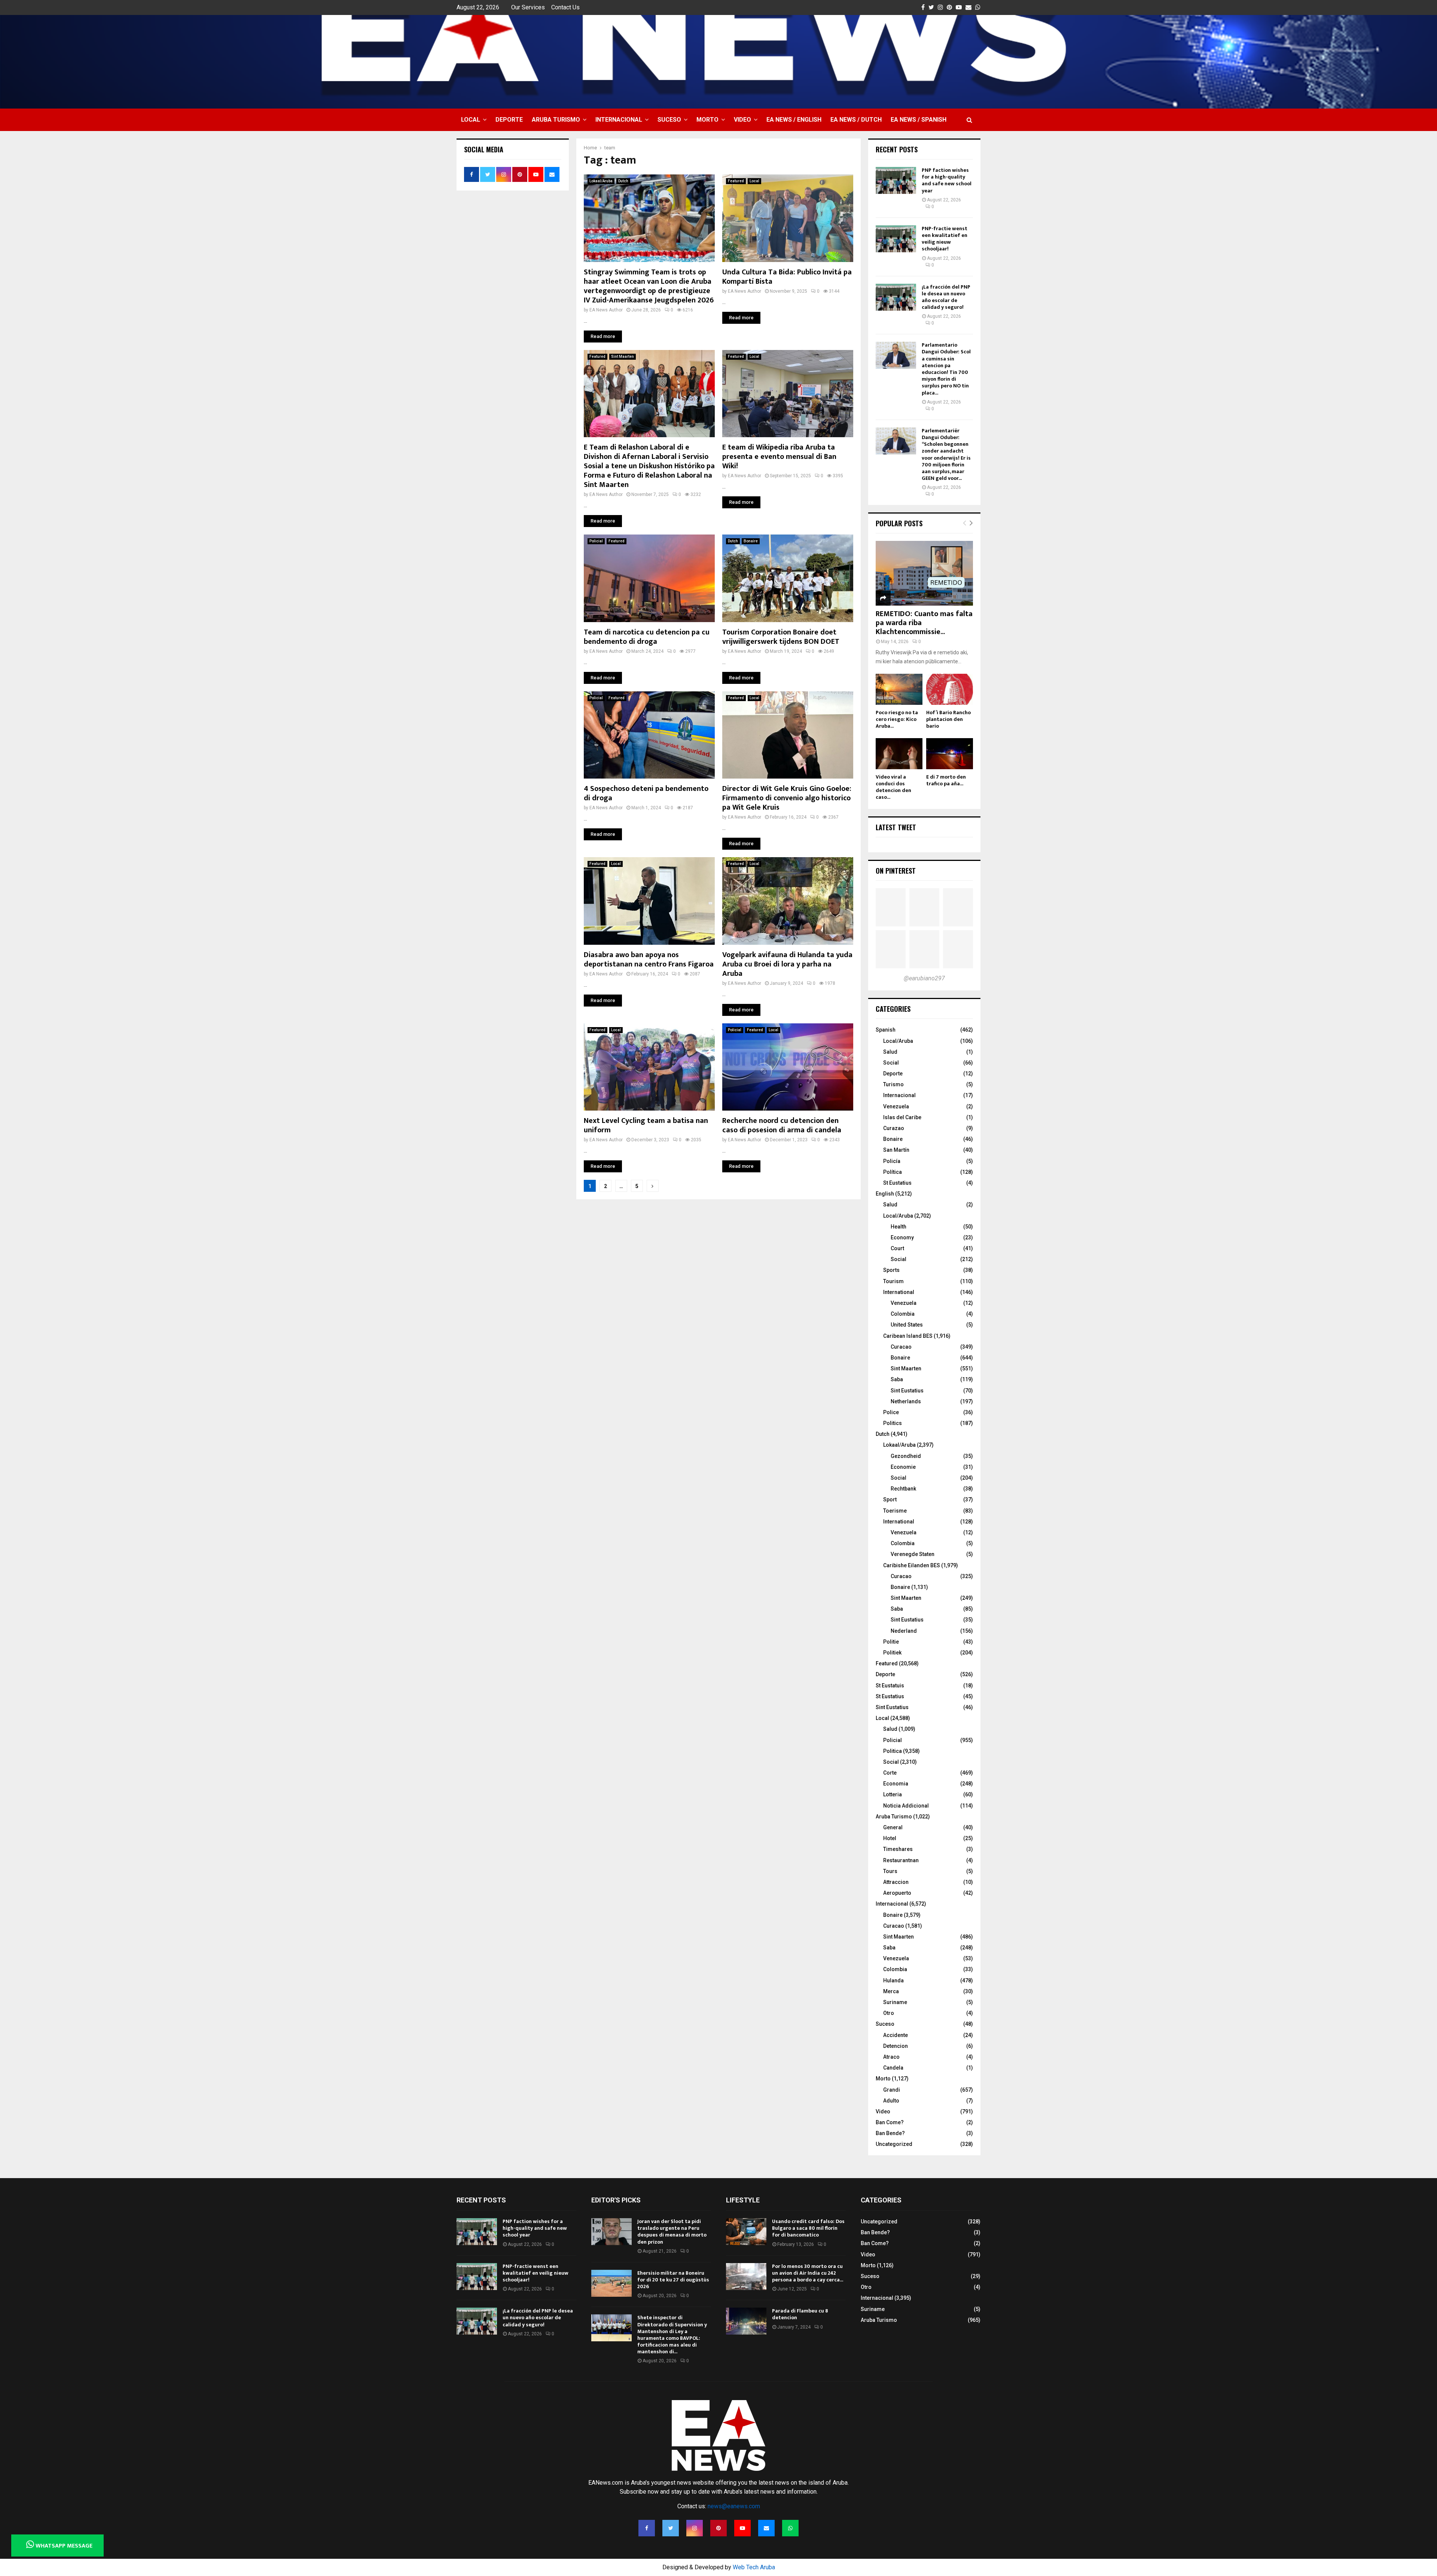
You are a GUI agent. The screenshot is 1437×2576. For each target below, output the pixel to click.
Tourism (893, 1281)
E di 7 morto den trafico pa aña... (946, 780)
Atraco (891, 2057)
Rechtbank (903, 1489)
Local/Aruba (898, 1041)
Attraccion (896, 1882)
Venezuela (896, 1106)
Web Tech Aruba (754, 2567)
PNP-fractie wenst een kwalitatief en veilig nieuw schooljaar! (945, 239)
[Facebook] (647, 2528)
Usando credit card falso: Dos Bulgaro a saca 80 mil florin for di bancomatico (808, 2228)
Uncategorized (894, 2144)
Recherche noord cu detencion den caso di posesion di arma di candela (782, 1125)
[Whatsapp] (790, 2528)
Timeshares (898, 1849)
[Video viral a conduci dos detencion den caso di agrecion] (899, 754)
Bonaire (751, 541)
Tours (890, 1871)
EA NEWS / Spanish (919, 120)
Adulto (891, 2101)
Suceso (669, 120)
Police (891, 1412)
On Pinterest (896, 871)
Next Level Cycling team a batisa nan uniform (646, 1125)
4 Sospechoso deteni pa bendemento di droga (646, 793)
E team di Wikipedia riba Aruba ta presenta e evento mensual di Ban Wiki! (779, 457)
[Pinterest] (718, 2528)
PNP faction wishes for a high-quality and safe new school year (947, 180)
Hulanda (893, 1980)
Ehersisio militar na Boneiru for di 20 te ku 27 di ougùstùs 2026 (673, 2280)
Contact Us (565, 7)
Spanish (886, 1030)
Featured (736, 181)
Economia (896, 1784)
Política (893, 1172)
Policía (892, 1161)
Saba (897, 1379)
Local (471, 120)
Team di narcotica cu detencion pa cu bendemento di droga (647, 637)
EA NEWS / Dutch (856, 120)
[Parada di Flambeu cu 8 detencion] (746, 2321)
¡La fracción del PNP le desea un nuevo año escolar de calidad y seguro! (946, 297)
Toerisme (895, 1511)
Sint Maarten (623, 357)
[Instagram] (695, 2528)
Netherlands (906, 1401)
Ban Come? (890, 2122)
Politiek (892, 1653)
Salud (890, 1052)
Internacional (619, 120)
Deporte (509, 120)
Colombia (903, 1314)
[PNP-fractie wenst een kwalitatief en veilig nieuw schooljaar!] (896, 239)
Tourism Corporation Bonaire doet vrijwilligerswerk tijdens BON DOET (781, 637)
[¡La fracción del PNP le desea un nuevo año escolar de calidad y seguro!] (896, 297)
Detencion (896, 2046)
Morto (707, 120)
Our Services (528, 7)
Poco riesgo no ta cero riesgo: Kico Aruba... (897, 719)
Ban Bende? (890, 2133)
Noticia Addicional (906, 1806)
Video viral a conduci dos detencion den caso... (893, 787)
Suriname (895, 2002)
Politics (893, 1423)
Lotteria (893, 1794)
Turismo (893, 1084)
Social (891, 1063)
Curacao (901, 1347)
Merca (891, 1991)
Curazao (894, 1128)
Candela (893, 2068)
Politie (891, 1642)
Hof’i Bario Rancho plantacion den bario (948, 719)
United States (907, 1325)
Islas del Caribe (902, 1117)
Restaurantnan (901, 1860)
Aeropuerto (897, 1893)
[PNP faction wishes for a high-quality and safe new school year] (896, 180)
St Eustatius (897, 1183)
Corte (890, 1773)
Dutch (623, 181)
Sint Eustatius (907, 1391)
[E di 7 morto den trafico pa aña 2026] (950, 754)
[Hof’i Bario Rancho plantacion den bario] (950, 689)
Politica (893, 1751)
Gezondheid (906, 1456)
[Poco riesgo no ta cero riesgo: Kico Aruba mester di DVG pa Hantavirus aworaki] (899, 689)
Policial (596, 541)
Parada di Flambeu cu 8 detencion (800, 2314)
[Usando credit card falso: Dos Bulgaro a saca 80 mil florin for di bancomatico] (746, 2232)
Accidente (896, 2035)
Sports (891, 1270)
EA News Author (606, 310)
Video (742, 120)
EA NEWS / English (794, 120)
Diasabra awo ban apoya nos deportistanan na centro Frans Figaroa (649, 960)
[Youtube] (742, 2528)
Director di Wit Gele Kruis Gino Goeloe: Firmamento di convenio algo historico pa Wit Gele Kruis (787, 798)
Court (897, 1248)
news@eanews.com (734, 2506)
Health (898, 1227)
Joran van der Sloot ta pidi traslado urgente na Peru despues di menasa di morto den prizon (672, 2232)
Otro (889, 2013)
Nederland (904, 1631)
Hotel (890, 1838)
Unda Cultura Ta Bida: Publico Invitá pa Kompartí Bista (787, 277)
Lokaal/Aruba (601, 181)
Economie (903, 1467)
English (885, 1194)
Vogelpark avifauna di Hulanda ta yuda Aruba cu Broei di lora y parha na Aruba (787, 964)
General (893, 1827)
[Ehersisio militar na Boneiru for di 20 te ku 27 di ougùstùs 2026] (611, 2283)
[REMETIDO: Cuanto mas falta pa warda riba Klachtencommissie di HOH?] (924, 573)
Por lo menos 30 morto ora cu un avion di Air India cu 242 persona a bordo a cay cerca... (808, 2273)
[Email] (766, 2528)
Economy (902, 1237)
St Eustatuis (890, 1686)
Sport (890, 1499)
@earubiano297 (924, 978)
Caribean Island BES (908, 1336)
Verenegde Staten (913, 1554)
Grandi (892, 2090)
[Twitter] (671, 2528)
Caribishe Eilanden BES (912, 1565)
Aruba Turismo (556, 120)
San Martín (896, 1150)
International (899, 1292)
